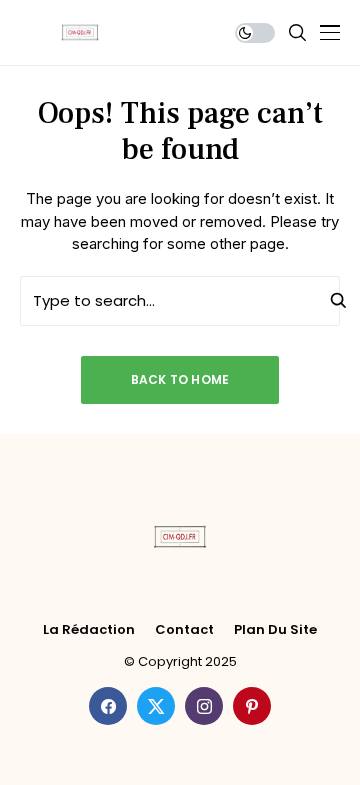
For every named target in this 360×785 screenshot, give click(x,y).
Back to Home (180, 379)
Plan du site (275, 630)
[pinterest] (252, 706)
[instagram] (204, 706)
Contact (184, 630)
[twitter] (156, 706)
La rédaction (89, 630)
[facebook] (108, 706)
